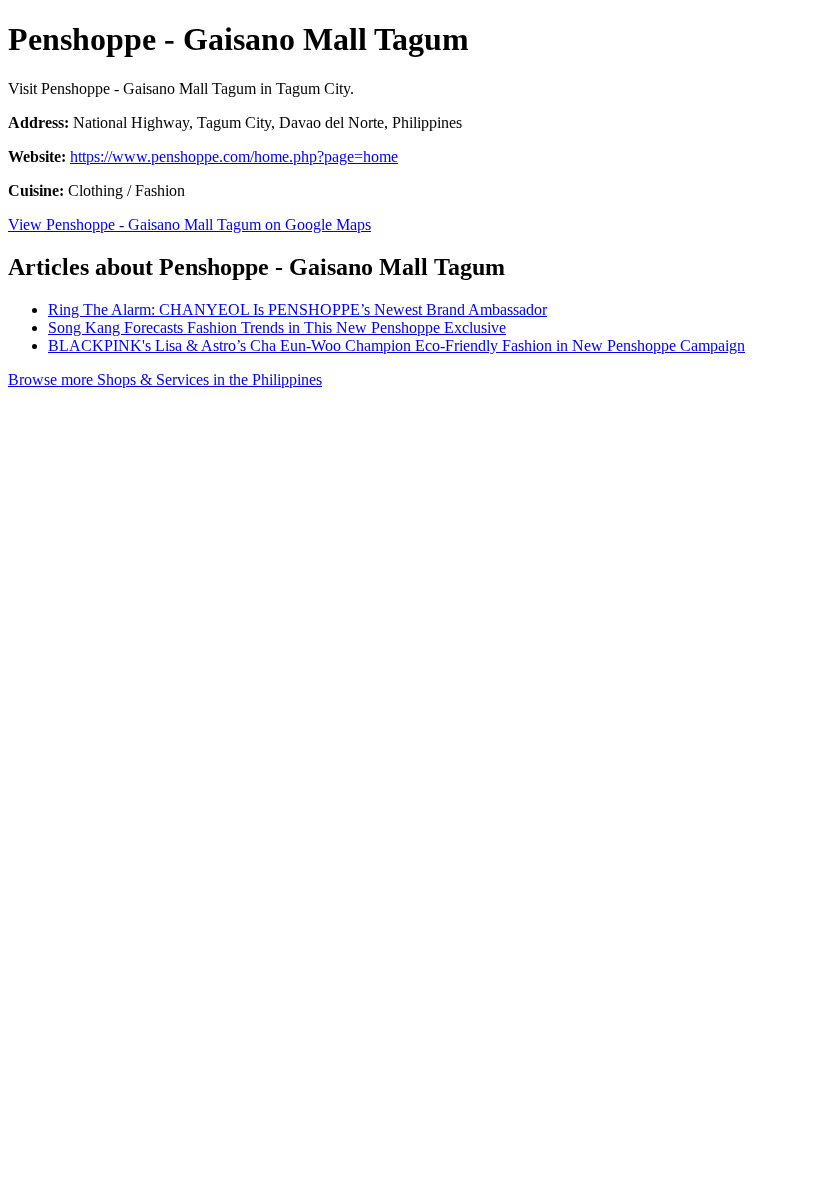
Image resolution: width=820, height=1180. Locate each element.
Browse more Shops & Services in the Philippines (165, 379)
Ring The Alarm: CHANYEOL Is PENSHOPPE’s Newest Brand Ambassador (297, 309)
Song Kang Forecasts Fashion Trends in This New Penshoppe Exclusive (277, 327)
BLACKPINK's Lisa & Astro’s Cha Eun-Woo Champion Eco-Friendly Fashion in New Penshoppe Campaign (396, 345)
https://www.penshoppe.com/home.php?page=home (234, 156)
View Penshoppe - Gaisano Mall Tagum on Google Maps (189, 224)
